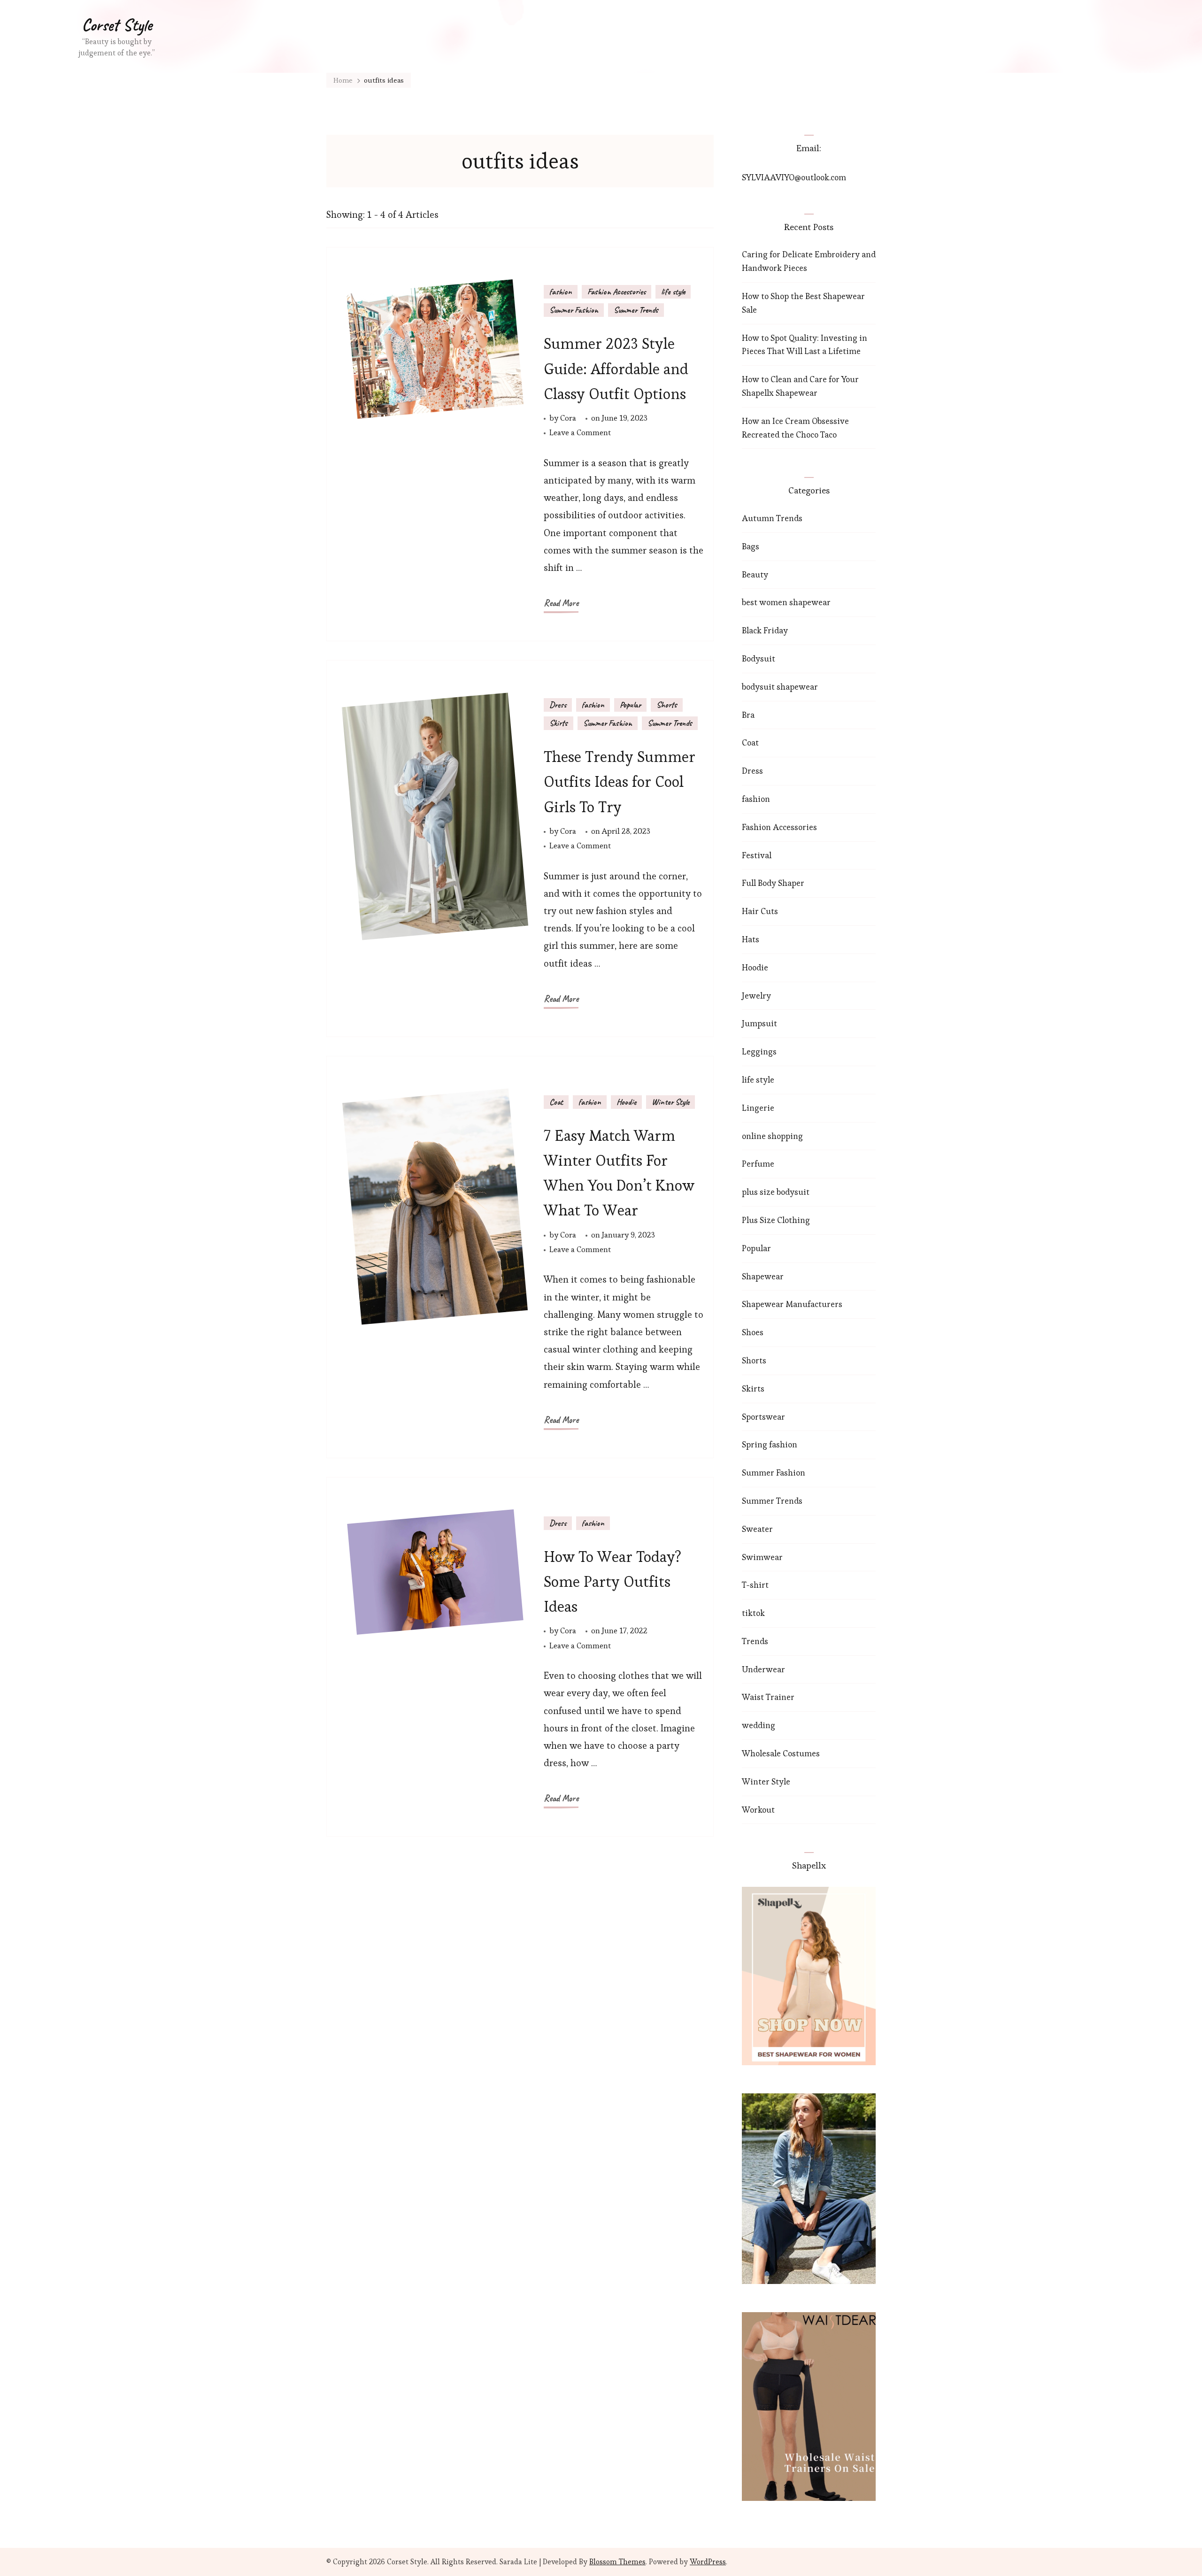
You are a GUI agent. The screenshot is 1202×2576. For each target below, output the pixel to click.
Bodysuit (759, 658)
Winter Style (670, 1102)
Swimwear (762, 1557)
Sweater (757, 1529)
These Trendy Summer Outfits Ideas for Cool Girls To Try (620, 781)
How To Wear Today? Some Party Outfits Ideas (613, 1581)
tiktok (753, 1613)
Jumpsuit (759, 1023)
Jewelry (756, 996)
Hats (751, 939)
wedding (759, 1725)
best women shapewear (786, 602)
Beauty (755, 574)
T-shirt (755, 1585)
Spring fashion (770, 1444)
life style (673, 292)
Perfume (758, 1164)
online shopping (772, 1136)
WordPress (708, 2562)
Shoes (753, 1332)
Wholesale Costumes (781, 1753)
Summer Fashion (574, 310)
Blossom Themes (617, 2562)
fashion (561, 292)
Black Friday (765, 630)
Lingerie (758, 1108)
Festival (757, 855)
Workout (758, 1810)
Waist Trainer (768, 1697)
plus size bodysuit (776, 1192)
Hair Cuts (760, 911)
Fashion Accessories (616, 292)
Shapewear (763, 1276)
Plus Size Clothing (776, 1220)
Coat (556, 1102)
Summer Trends (636, 310)
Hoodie (626, 1102)
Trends (755, 1641)
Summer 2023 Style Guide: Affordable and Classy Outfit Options (616, 368)
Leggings (759, 1051)
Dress (558, 705)
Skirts (559, 723)
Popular (630, 705)
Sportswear (763, 1417)
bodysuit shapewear (780, 687)
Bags (751, 546)
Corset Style (117, 25)
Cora (568, 418)
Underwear (763, 1669)
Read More (561, 603)
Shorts (667, 705)
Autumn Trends (772, 518)
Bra (748, 715)
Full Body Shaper (773, 883)
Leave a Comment (580, 433)
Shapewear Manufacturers (792, 1304)
